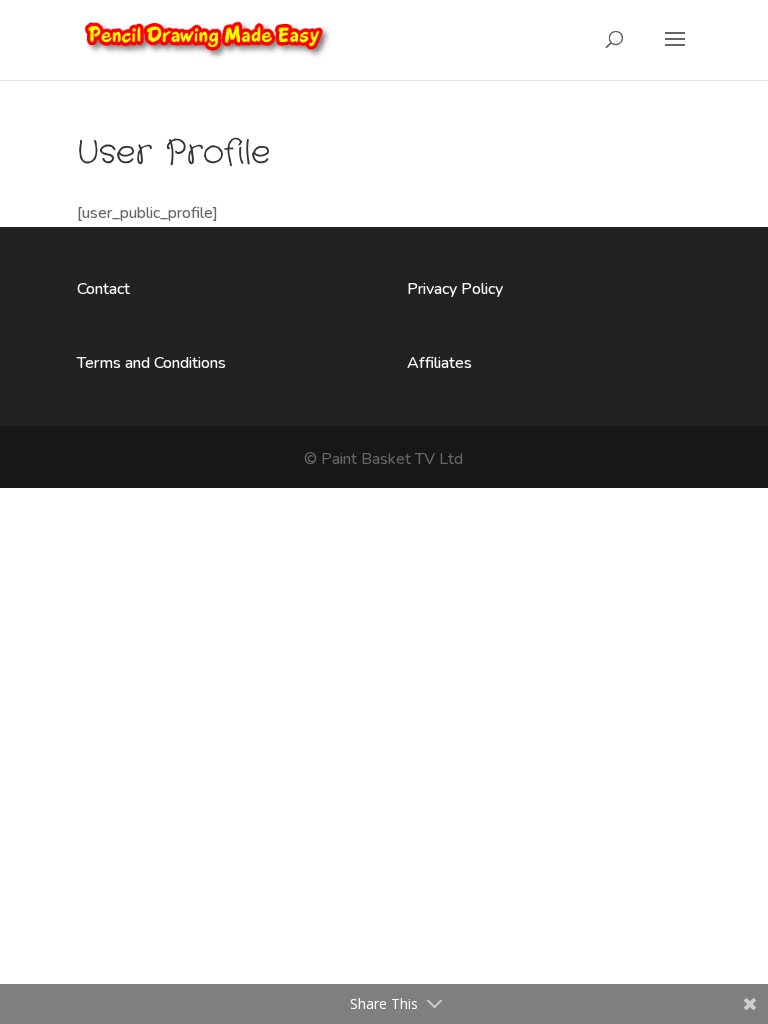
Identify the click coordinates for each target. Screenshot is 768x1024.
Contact (103, 289)
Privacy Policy (455, 289)
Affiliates (439, 363)
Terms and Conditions (151, 363)
